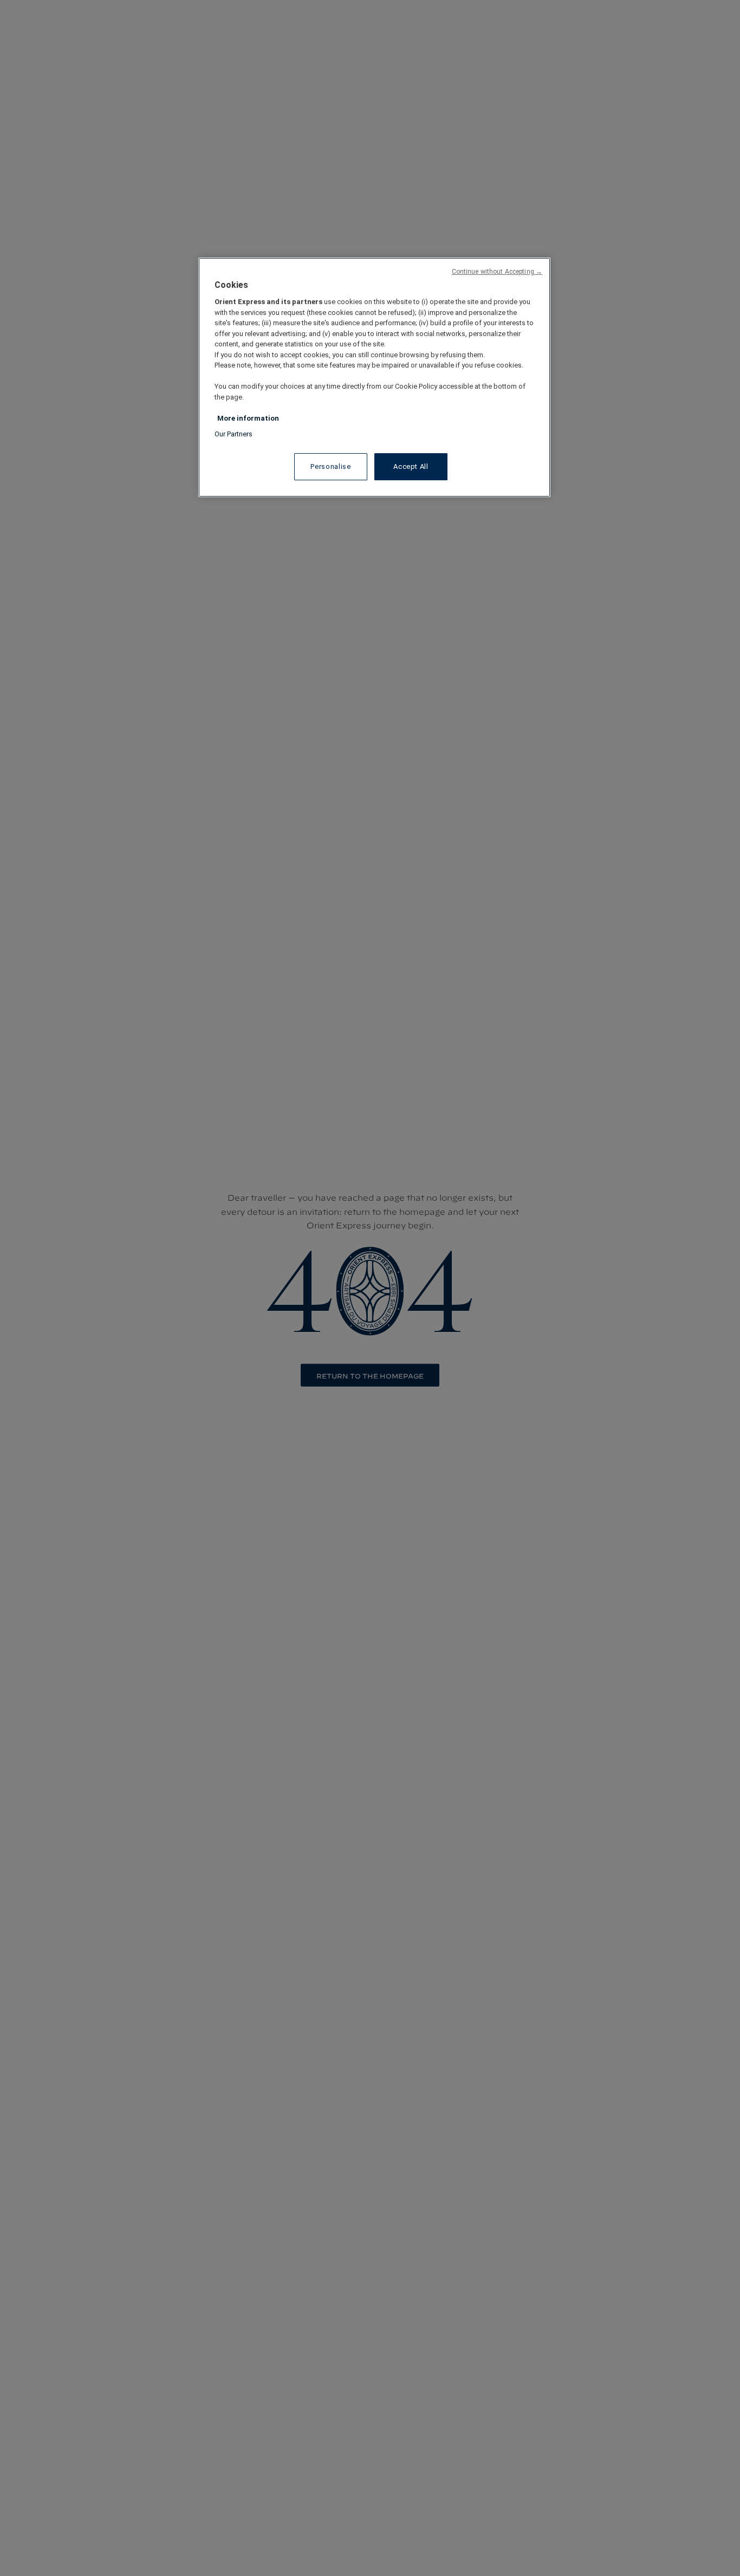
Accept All (411, 466)
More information (248, 418)
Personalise (330, 466)
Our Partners (233, 434)
